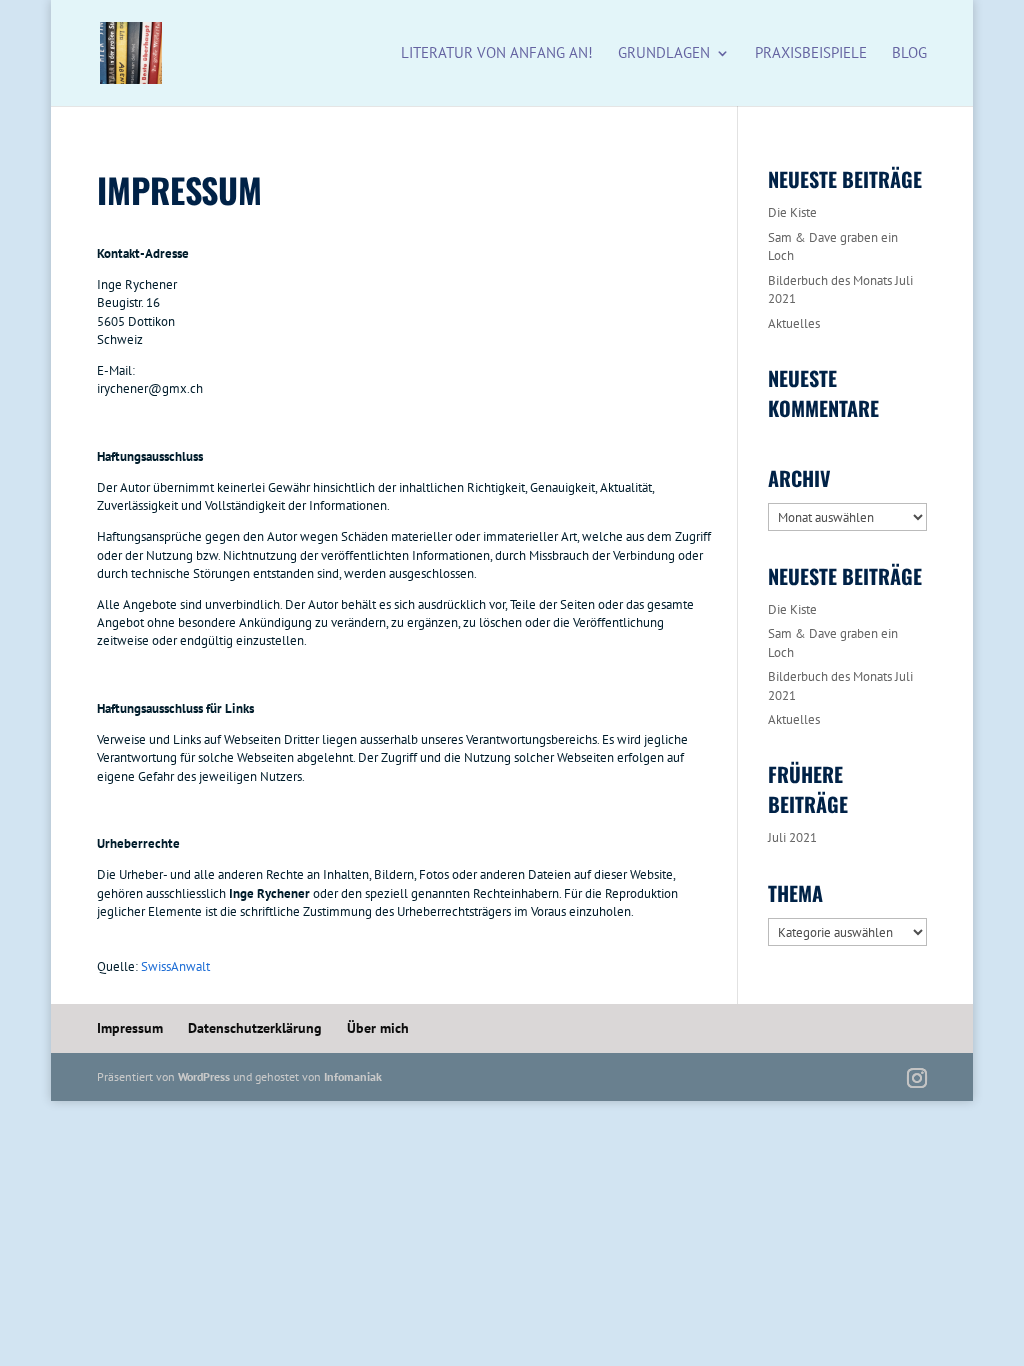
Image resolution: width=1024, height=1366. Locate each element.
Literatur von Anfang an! (497, 54)
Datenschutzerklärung (255, 1028)
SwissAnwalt (175, 966)
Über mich (378, 1028)
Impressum (130, 1028)
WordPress (204, 1076)
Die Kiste (792, 212)
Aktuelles (794, 323)
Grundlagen (664, 54)
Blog (909, 54)
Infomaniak (353, 1076)
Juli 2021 (792, 837)
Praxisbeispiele (811, 54)
